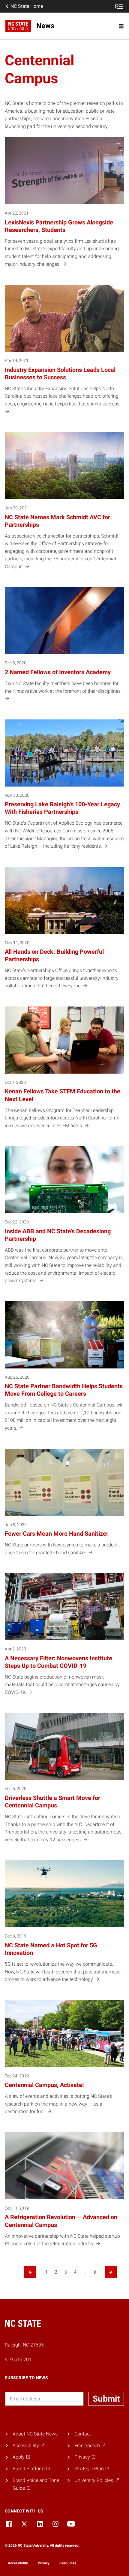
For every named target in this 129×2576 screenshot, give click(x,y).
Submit (106, 2399)
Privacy (44, 2563)
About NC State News (35, 2434)
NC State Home (27, 6)
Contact (83, 2434)
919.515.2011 (19, 2360)
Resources (68, 2563)
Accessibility (18, 2563)
